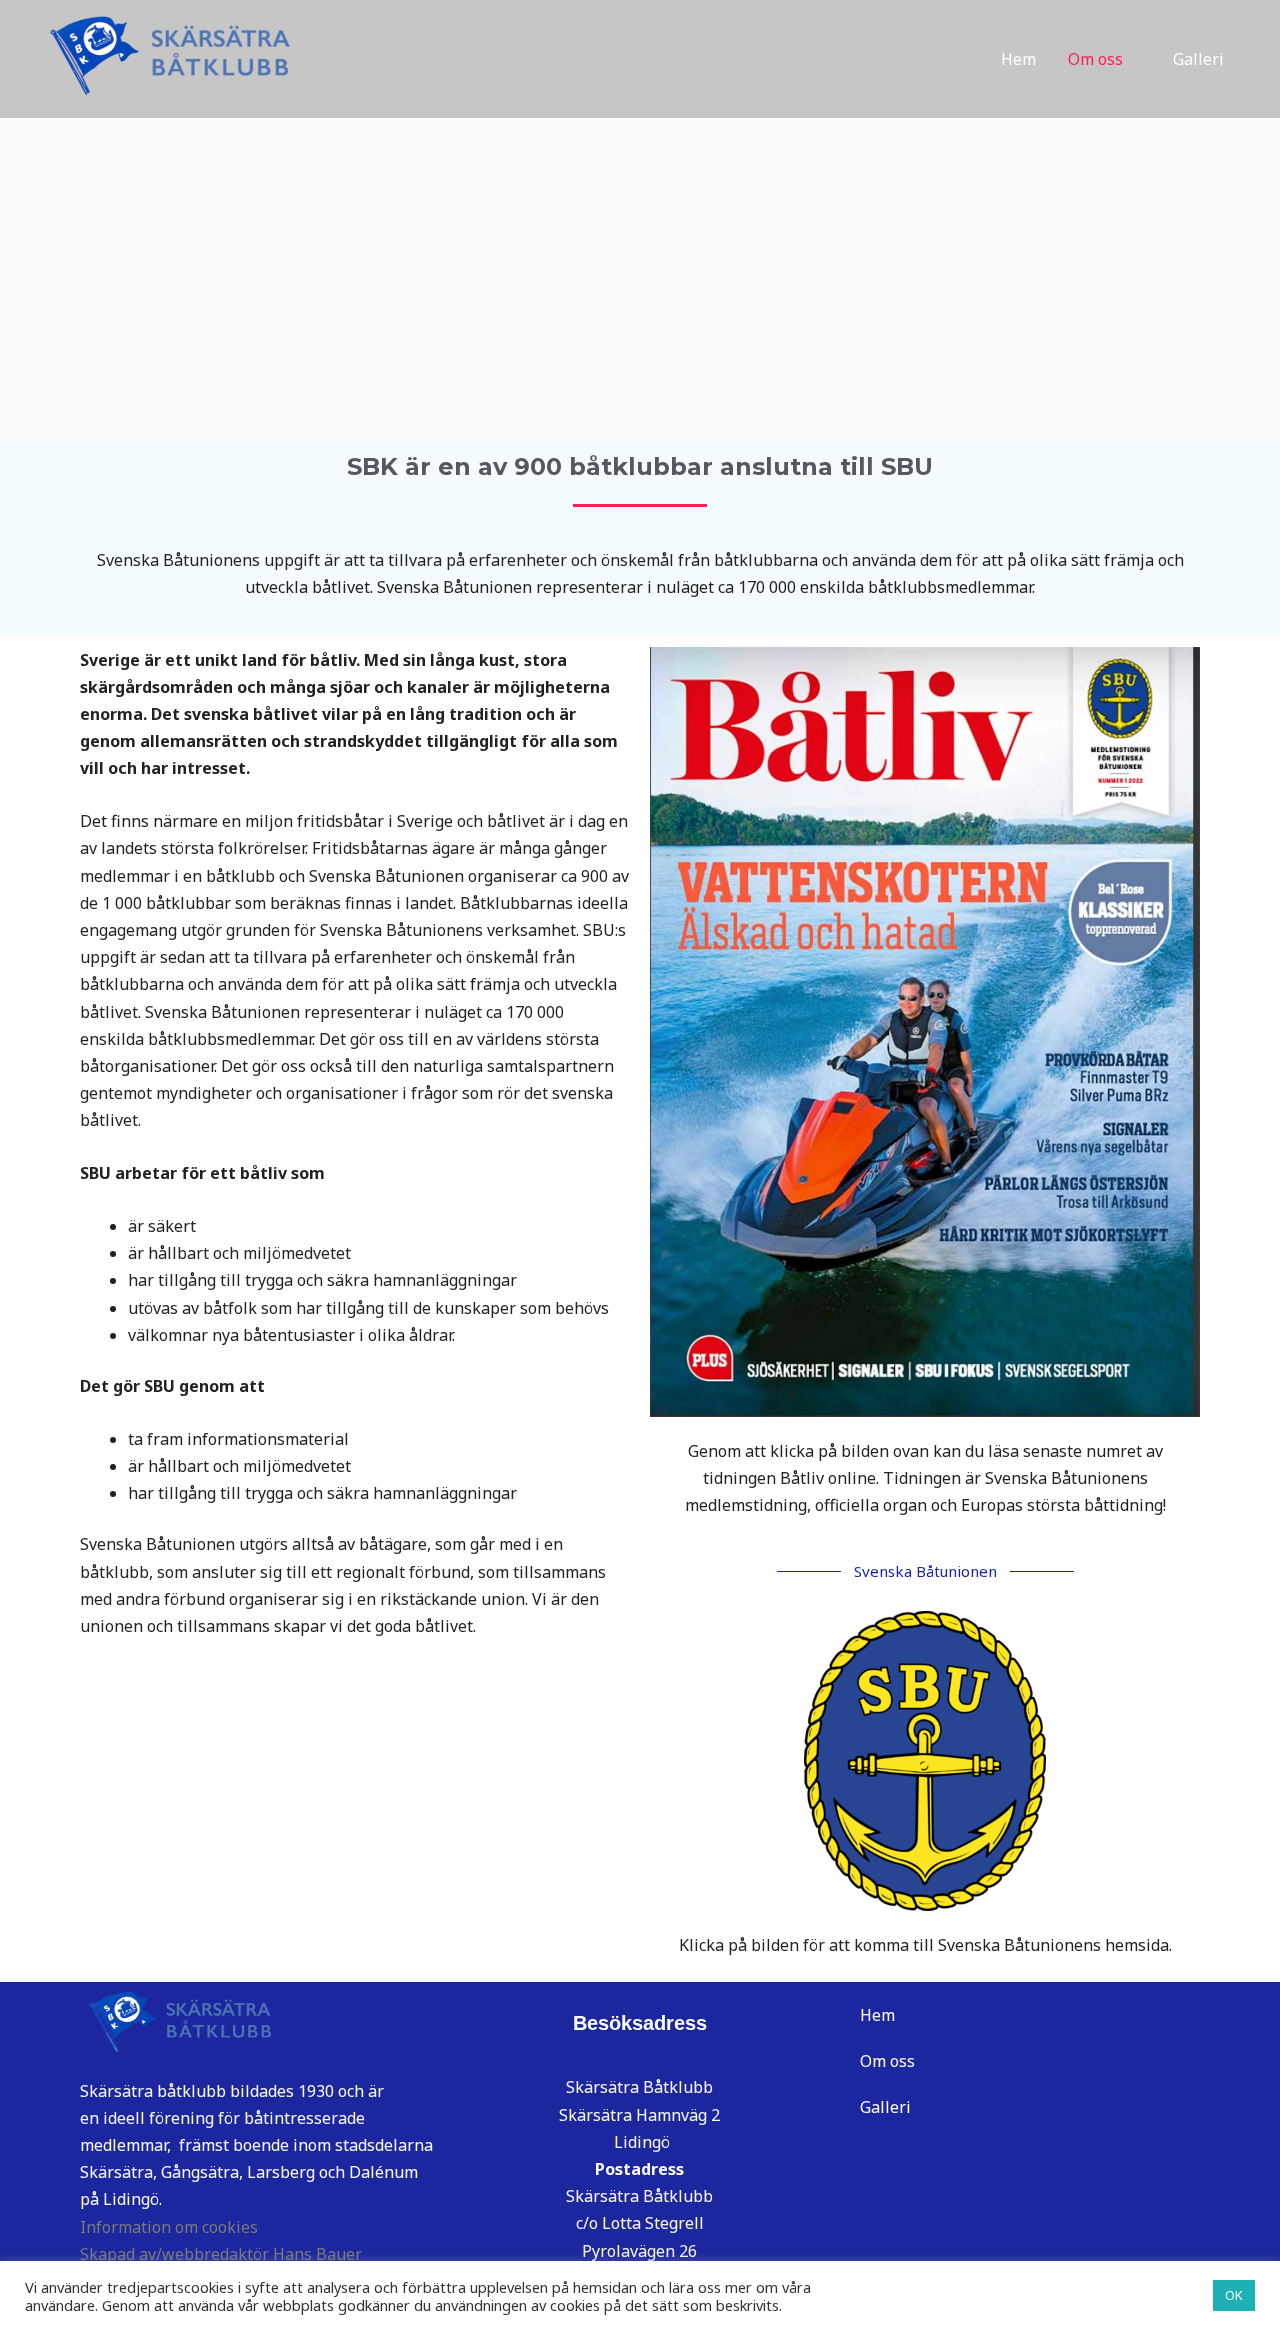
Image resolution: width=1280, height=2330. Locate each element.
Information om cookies (169, 2227)
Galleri (1198, 59)
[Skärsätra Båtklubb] (165, 57)
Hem (1018, 59)
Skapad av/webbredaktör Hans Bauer (221, 2254)
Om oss (1095, 59)
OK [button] (1234, 2295)
